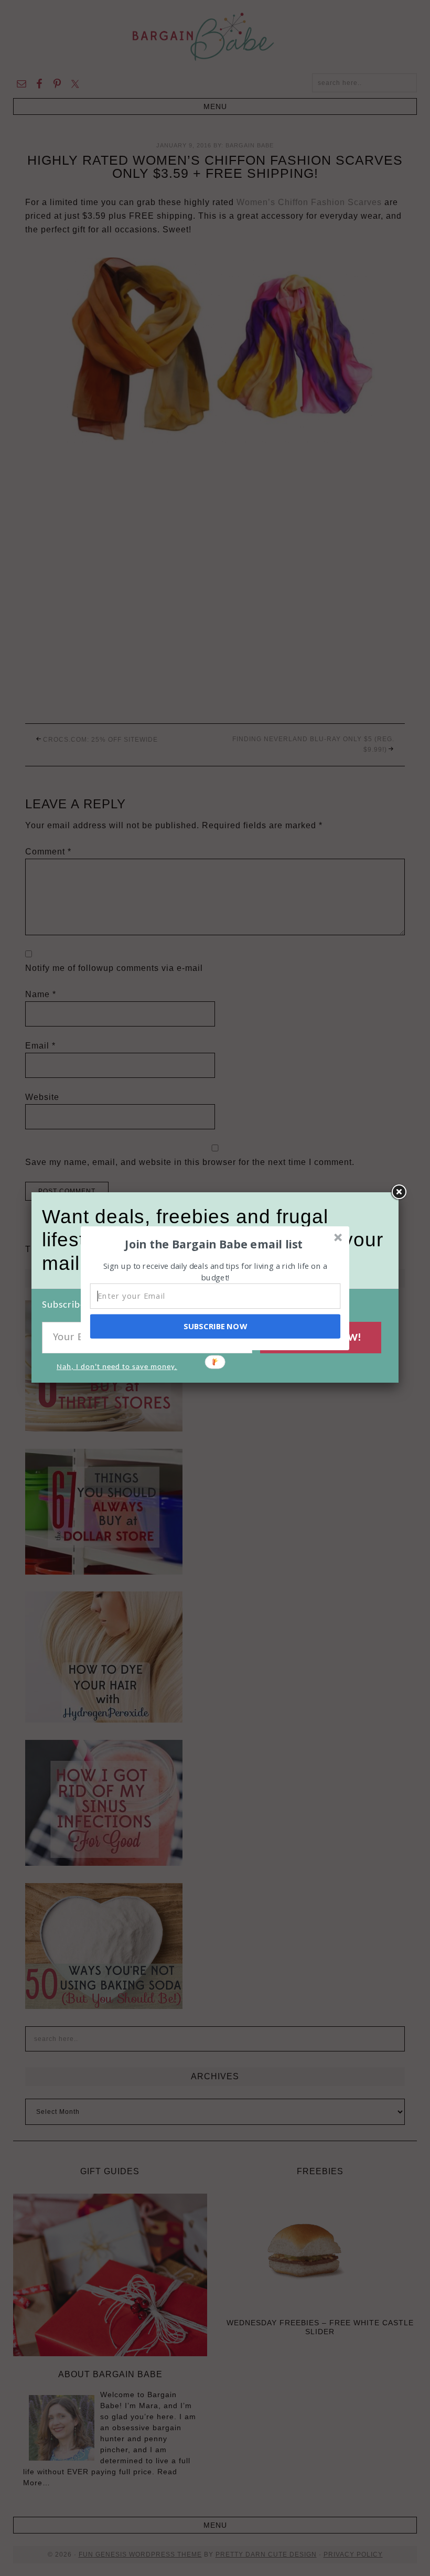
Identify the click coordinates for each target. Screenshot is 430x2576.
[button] (214, 1244)
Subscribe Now (215, 1326)
